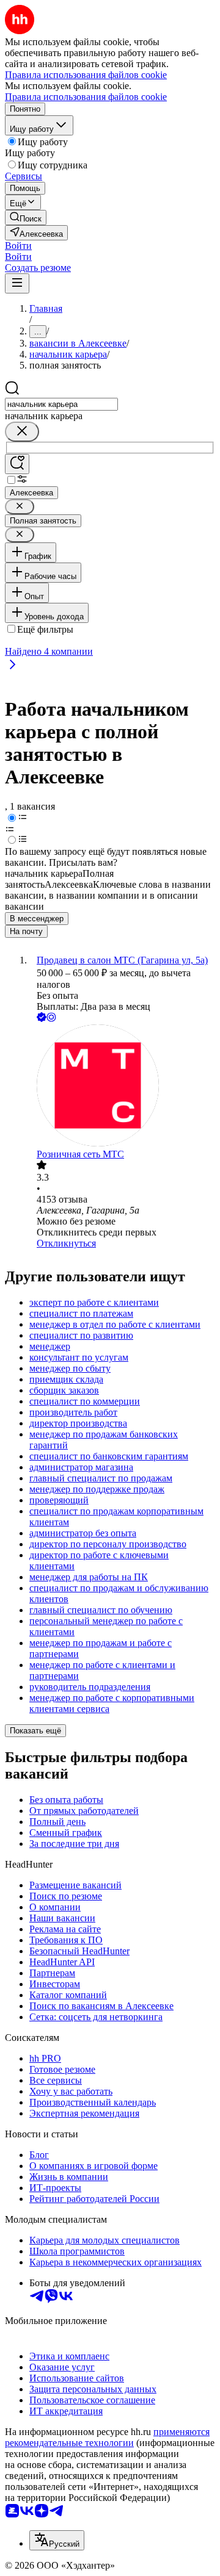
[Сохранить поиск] (17, 464)
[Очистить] (22, 432)
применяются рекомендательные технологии (107, 2437)
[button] (18, 246)
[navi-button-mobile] (17, 283)
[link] (26, 218)
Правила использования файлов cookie (86, 97)
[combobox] (61, 404)
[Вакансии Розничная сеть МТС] (122, 1087)
